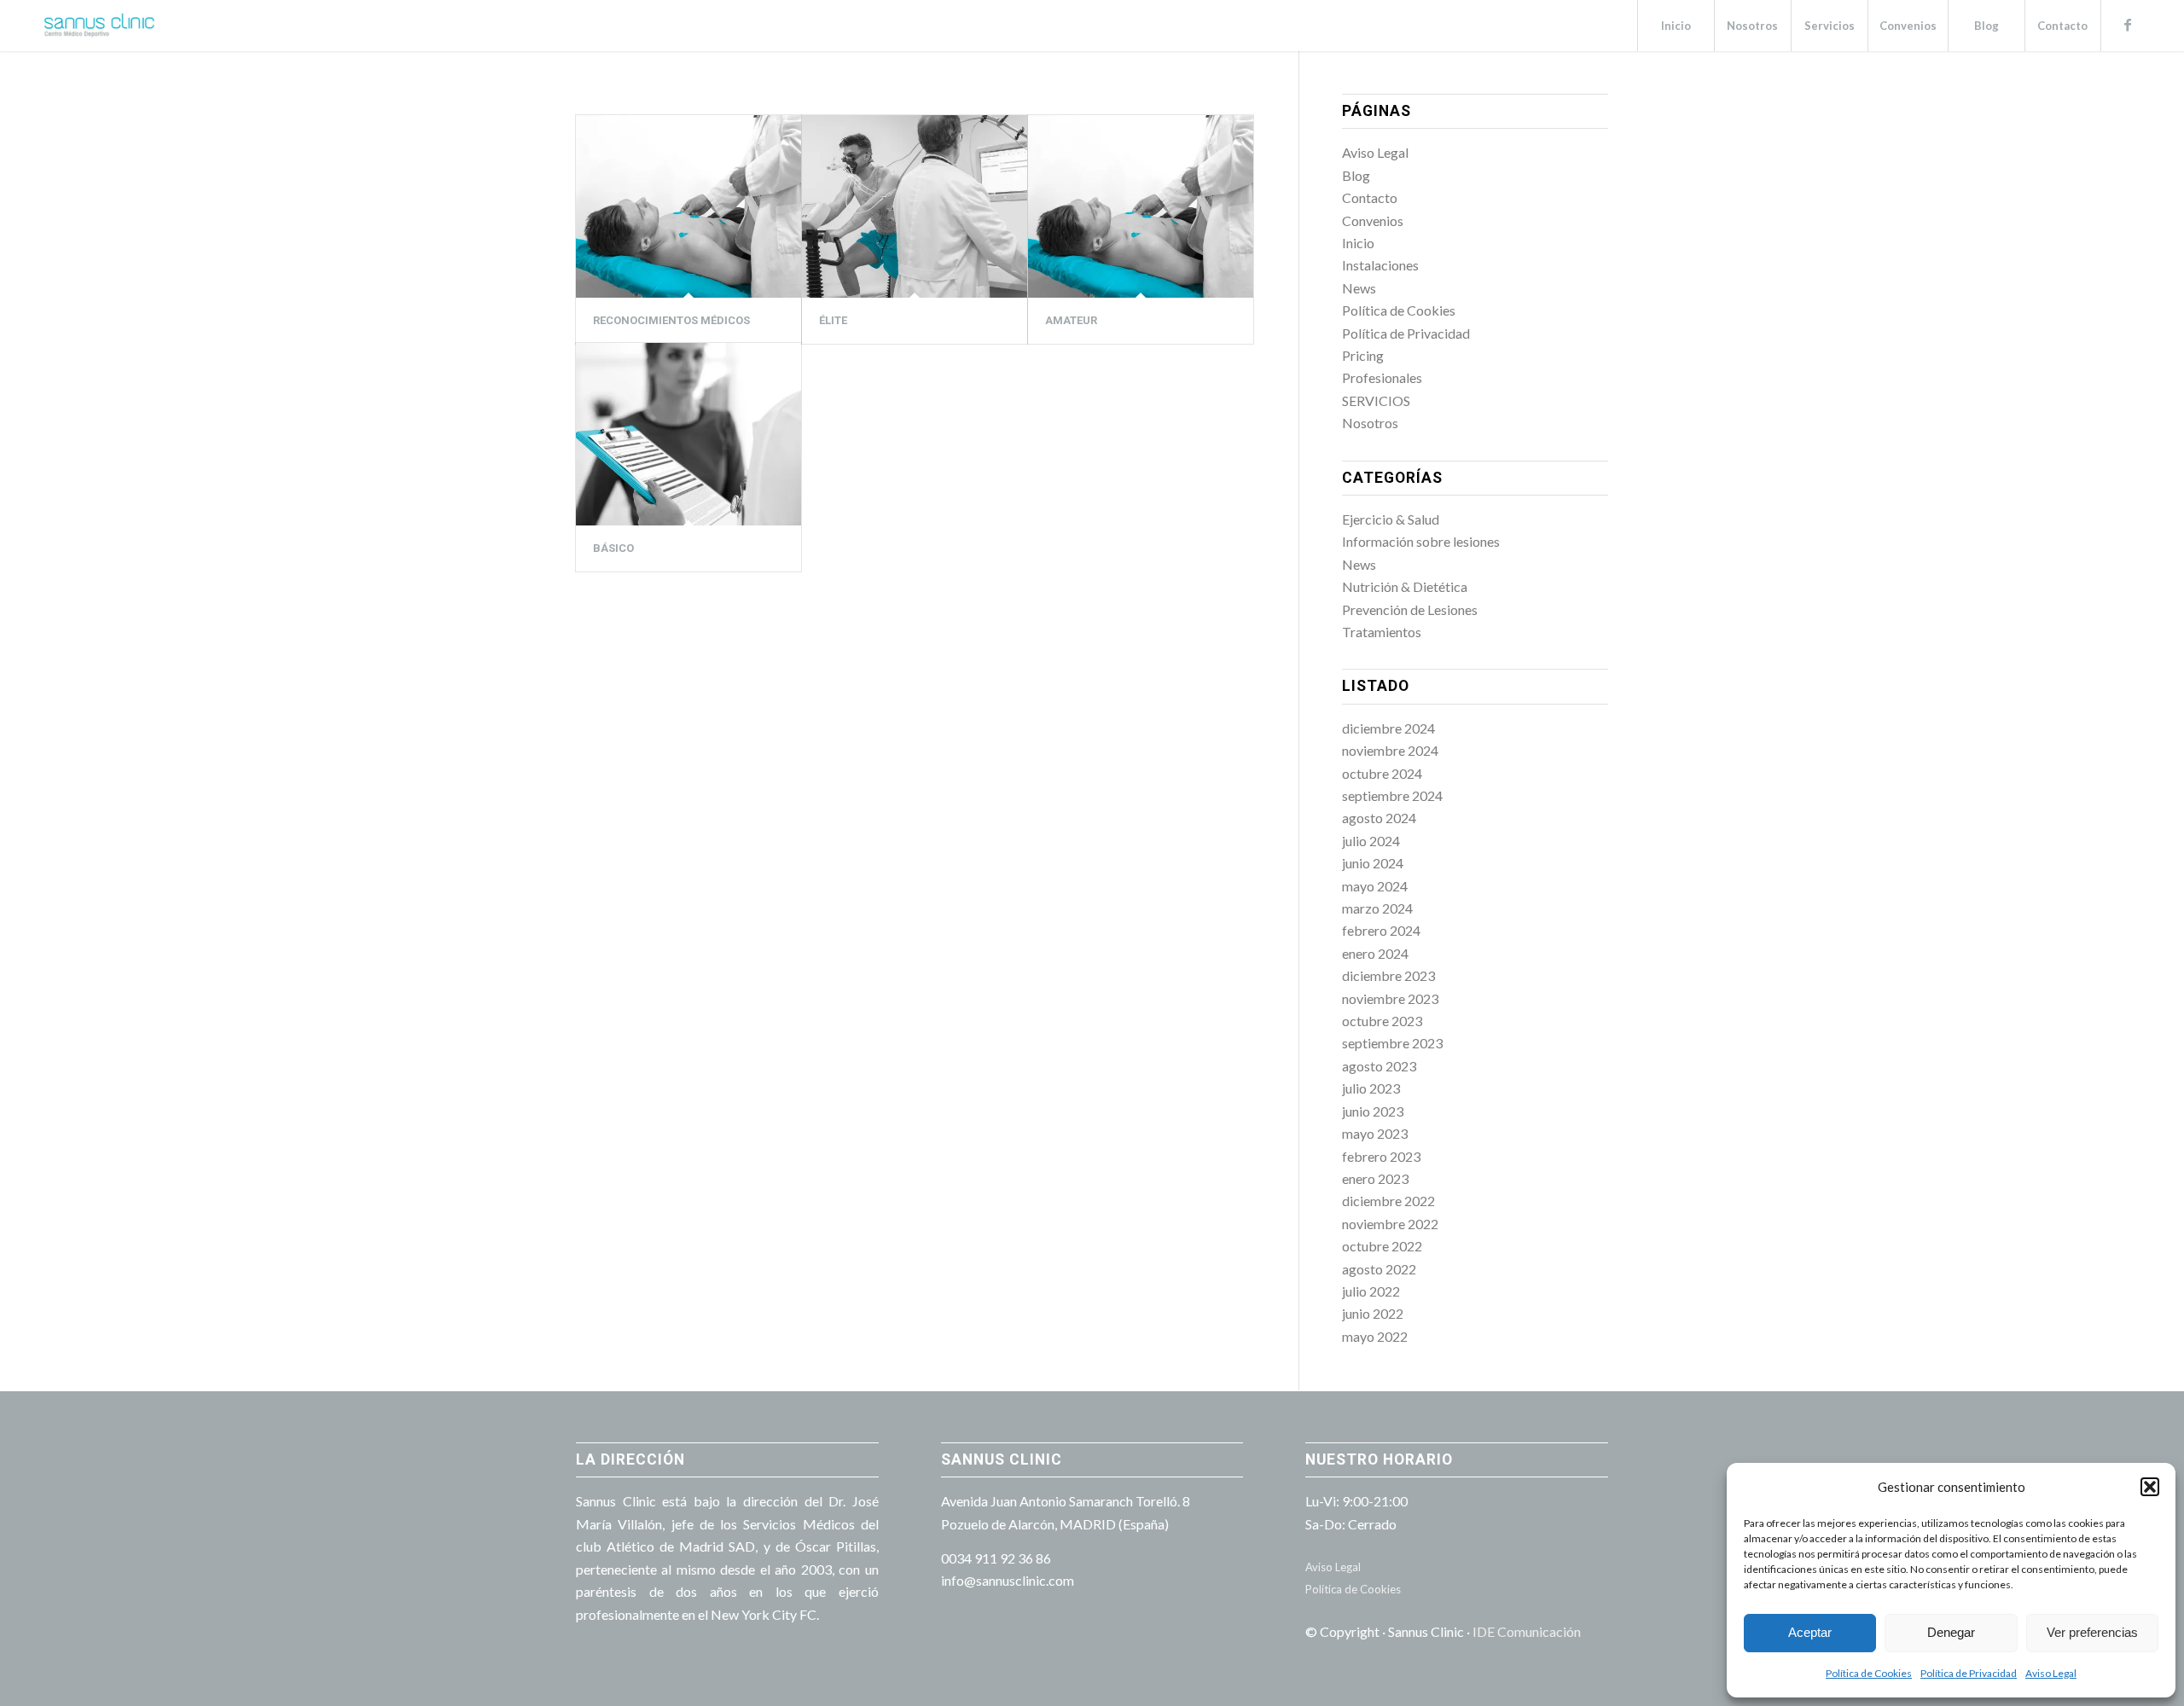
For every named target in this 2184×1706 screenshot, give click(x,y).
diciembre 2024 (1388, 728)
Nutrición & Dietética (1405, 586)
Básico (613, 548)
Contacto (1370, 197)
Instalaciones (1380, 265)
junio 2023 (1373, 1111)
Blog (1356, 175)
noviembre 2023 (1390, 998)
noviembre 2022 (1390, 1224)
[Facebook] (2128, 25)
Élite (833, 320)
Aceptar (1810, 1632)
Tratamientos (1382, 632)
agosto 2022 (1379, 1269)
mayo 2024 (1375, 886)
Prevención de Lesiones (1410, 609)
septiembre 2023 (1392, 1043)
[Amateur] (1141, 206)
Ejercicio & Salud (1391, 519)
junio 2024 (1373, 863)
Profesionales (1382, 377)
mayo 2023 (1375, 1133)
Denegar (1951, 1632)
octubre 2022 (1382, 1246)
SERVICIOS (1376, 400)
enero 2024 (1375, 953)
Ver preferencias (2092, 1632)
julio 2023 (1371, 1088)
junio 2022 (1373, 1313)
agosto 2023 (1379, 1066)
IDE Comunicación (1527, 1631)
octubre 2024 (1382, 773)
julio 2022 (1371, 1291)
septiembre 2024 (1392, 795)
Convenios (1373, 221)
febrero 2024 (1381, 930)
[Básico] (688, 434)
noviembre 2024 (1390, 750)
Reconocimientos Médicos (671, 320)
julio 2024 (1371, 841)
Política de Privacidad (1969, 1673)
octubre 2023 (1382, 1021)
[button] (2150, 1487)
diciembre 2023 (1388, 975)
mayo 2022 (1375, 1336)
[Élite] (915, 206)
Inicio (1358, 243)
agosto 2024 (1379, 818)
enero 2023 (1375, 1178)
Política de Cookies (1869, 1673)
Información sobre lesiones (1421, 541)
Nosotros (1370, 423)
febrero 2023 (1381, 1156)
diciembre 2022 (1388, 1201)
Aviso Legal (2051, 1673)
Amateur (1071, 320)
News (1359, 288)
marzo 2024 (1377, 908)
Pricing (1363, 355)
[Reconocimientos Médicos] (688, 206)
